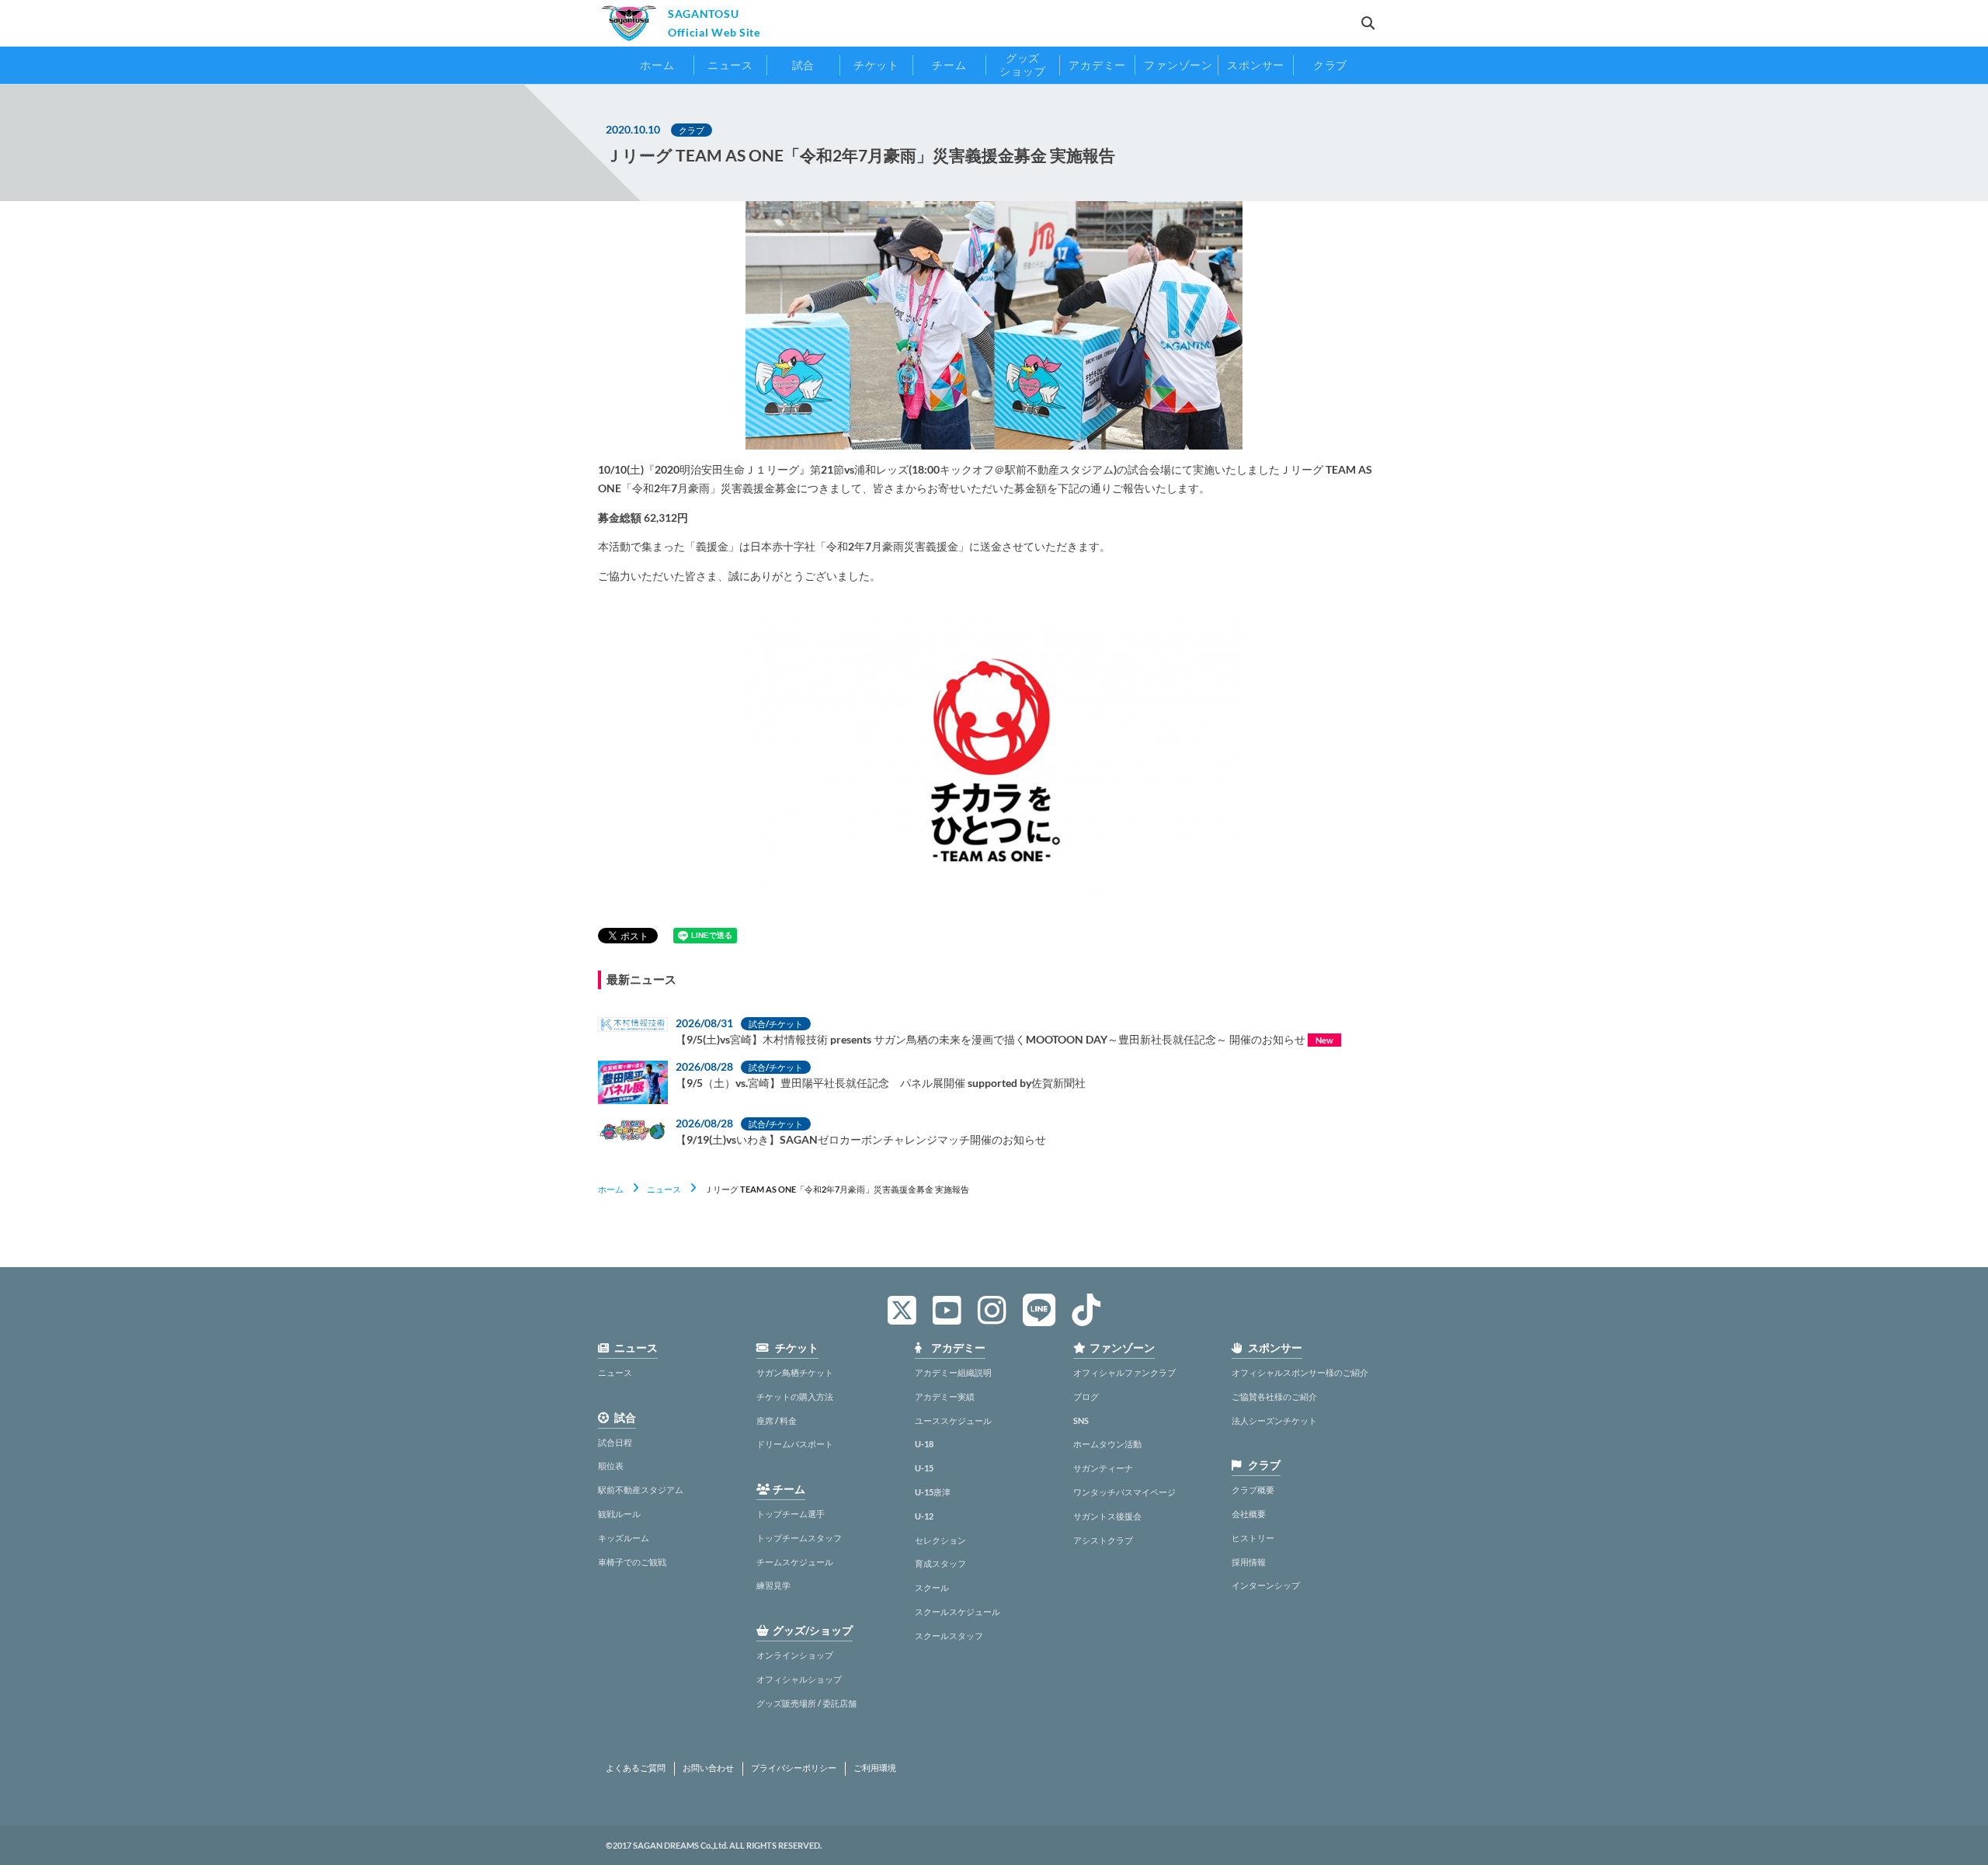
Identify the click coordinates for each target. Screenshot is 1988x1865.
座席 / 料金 (777, 1420)
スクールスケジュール (958, 1611)
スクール (932, 1587)
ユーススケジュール (953, 1420)
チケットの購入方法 (795, 1396)
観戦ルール (619, 1514)
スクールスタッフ (949, 1636)
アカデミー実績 (945, 1396)
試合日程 (615, 1442)
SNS (1081, 1420)
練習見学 (773, 1585)
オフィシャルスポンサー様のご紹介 (1300, 1372)
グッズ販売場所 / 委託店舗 (806, 1703)
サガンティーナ (1103, 1468)
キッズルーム (624, 1538)
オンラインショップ (795, 1655)
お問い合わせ (708, 1768)
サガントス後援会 (1107, 1516)
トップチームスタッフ (799, 1538)
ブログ (1086, 1396)
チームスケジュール (795, 1562)
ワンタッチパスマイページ (1124, 1492)
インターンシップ (1266, 1585)
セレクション (940, 1540)
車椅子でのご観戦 (632, 1562)
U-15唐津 (933, 1492)
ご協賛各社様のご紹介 (1274, 1396)
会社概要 (1249, 1514)
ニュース (664, 1189)
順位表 (611, 1466)
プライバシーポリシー (794, 1768)
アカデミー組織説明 (953, 1372)
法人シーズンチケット (1274, 1420)
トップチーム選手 (791, 1514)
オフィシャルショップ (799, 1679)
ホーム (611, 1189)
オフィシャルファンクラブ (1124, 1372)
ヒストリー (1253, 1538)
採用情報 (1249, 1562)
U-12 (924, 1516)
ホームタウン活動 (1107, 1444)
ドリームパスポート (795, 1444)
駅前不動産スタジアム (641, 1490)
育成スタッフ (940, 1563)
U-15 (924, 1468)
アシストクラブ (1103, 1540)
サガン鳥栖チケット (795, 1372)
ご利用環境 (875, 1768)
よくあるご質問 (636, 1768)
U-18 (924, 1444)
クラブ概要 (1253, 1490)
